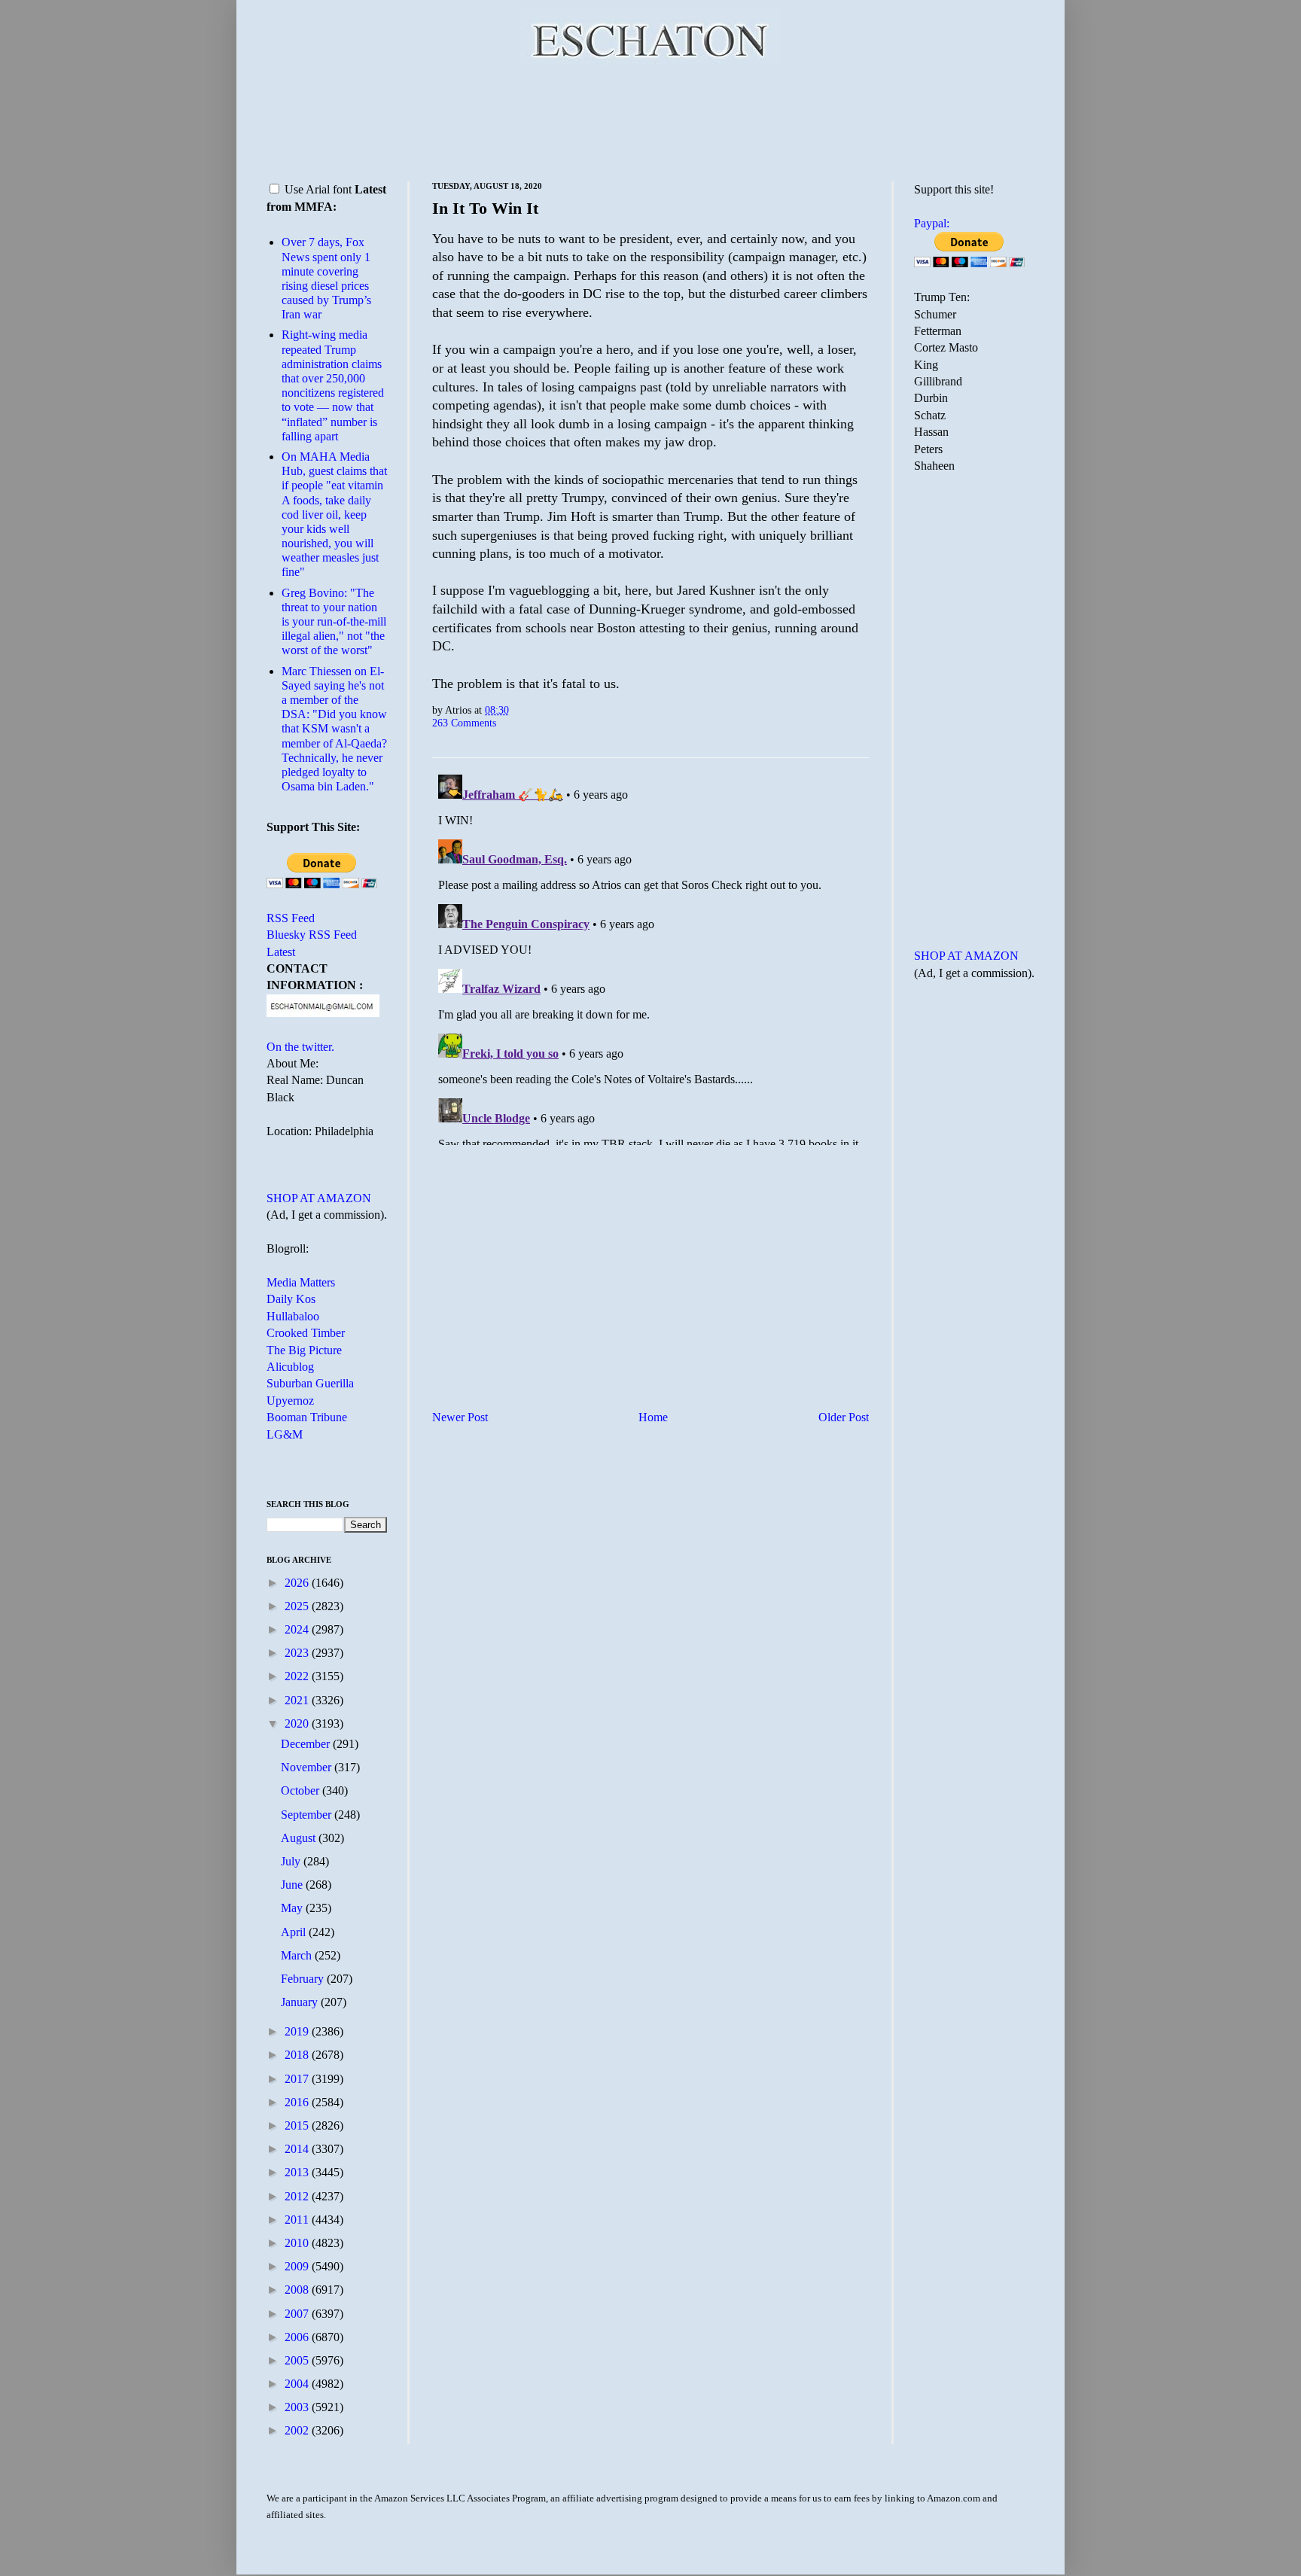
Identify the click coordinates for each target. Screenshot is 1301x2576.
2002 (298, 2430)
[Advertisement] (650, 120)
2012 (298, 2196)
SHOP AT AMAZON (319, 1198)
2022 (298, 1676)
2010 (298, 2243)
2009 (298, 2266)
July (292, 1861)
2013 (298, 2172)
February (304, 1979)
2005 (298, 2360)
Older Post (844, 1417)
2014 (298, 2149)
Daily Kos (291, 1299)
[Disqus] (650, 957)
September (308, 1815)
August (300, 1838)
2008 (298, 2290)
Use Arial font (318, 189)
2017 (298, 2079)
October (302, 1790)
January (301, 2002)
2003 (298, 2407)
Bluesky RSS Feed (312, 935)
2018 (298, 2055)
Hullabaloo (293, 1316)
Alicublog (290, 1367)
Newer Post (460, 1417)
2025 (298, 1606)
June (293, 1885)
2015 (298, 2125)
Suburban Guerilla (310, 1383)
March (298, 1955)
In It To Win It (485, 208)
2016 (298, 2102)
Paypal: (932, 223)
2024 (298, 1629)
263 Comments (464, 723)
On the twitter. (300, 1047)
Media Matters (301, 1282)
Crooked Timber (306, 1333)
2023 (298, 1653)
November (308, 1767)
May (293, 1908)
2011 (298, 2220)
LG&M (285, 1434)
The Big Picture (304, 1350)
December (307, 1744)
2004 (298, 2384)
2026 (298, 1583)
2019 (298, 2031)
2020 (298, 1723)
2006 (298, 2337)
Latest (281, 952)
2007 (298, 2314)
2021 (298, 1700)
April (295, 1932)
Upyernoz (290, 1401)
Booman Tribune (307, 1417)
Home (653, 1417)
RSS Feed (291, 918)
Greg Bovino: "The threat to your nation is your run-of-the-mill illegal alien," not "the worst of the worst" (334, 622)
